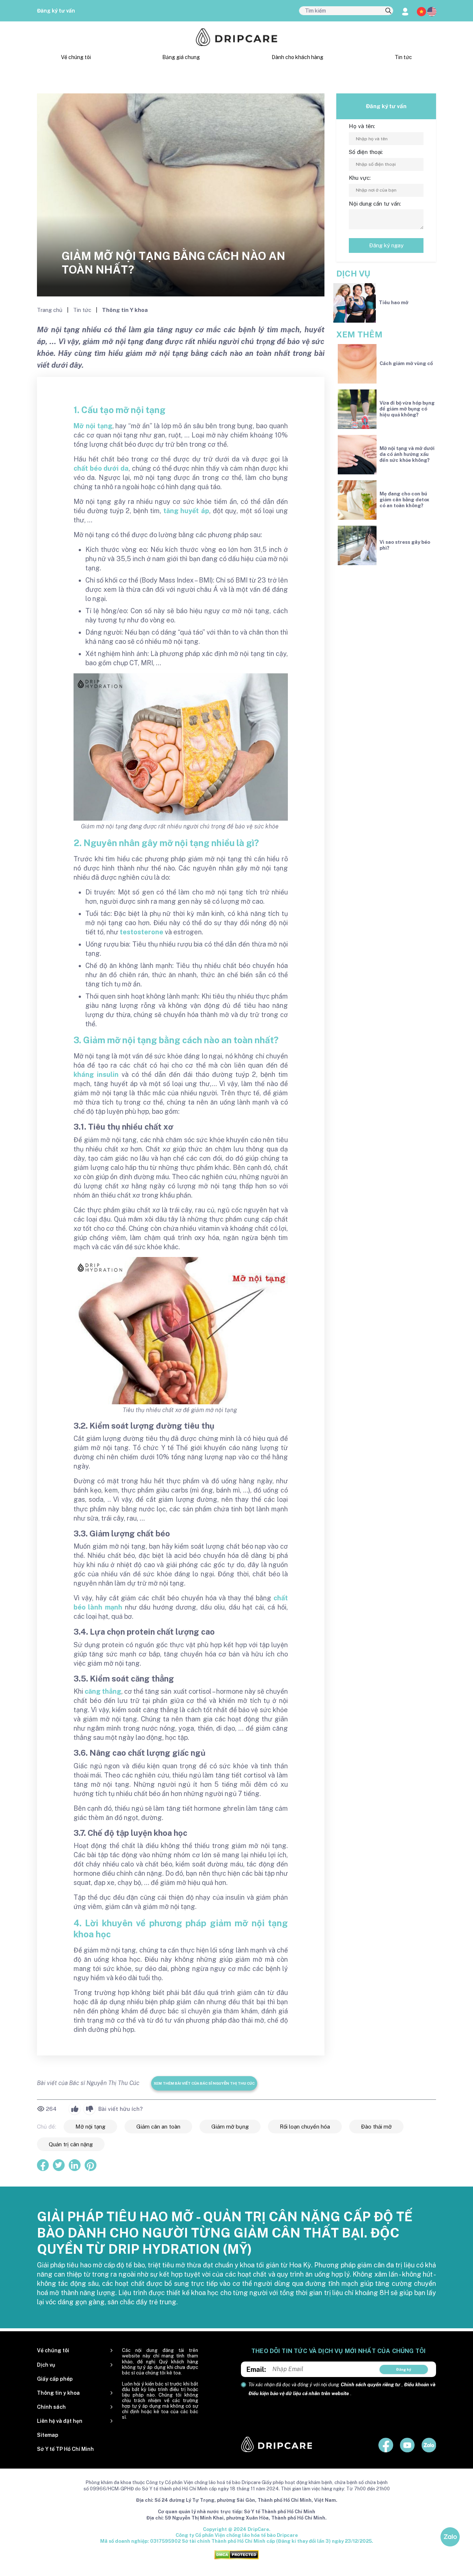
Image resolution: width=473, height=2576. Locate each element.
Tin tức (403, 57)
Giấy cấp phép (55, 2379)
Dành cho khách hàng (297, 57)
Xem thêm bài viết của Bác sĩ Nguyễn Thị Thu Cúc (204, 2083)
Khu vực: (360, 178)
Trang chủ (50, 310)
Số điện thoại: (366, 152)
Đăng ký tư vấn (56, 11)
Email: (256, 2369)
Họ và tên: (362, 126)
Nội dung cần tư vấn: (375, 204)
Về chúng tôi (76, 57)
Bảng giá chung (181, 57)
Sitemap (48, 2435)
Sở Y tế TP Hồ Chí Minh (65, 2449)
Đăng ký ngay (386, 245)
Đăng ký (404, 2369)
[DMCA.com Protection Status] (236, 2554)
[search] (388, 11)
